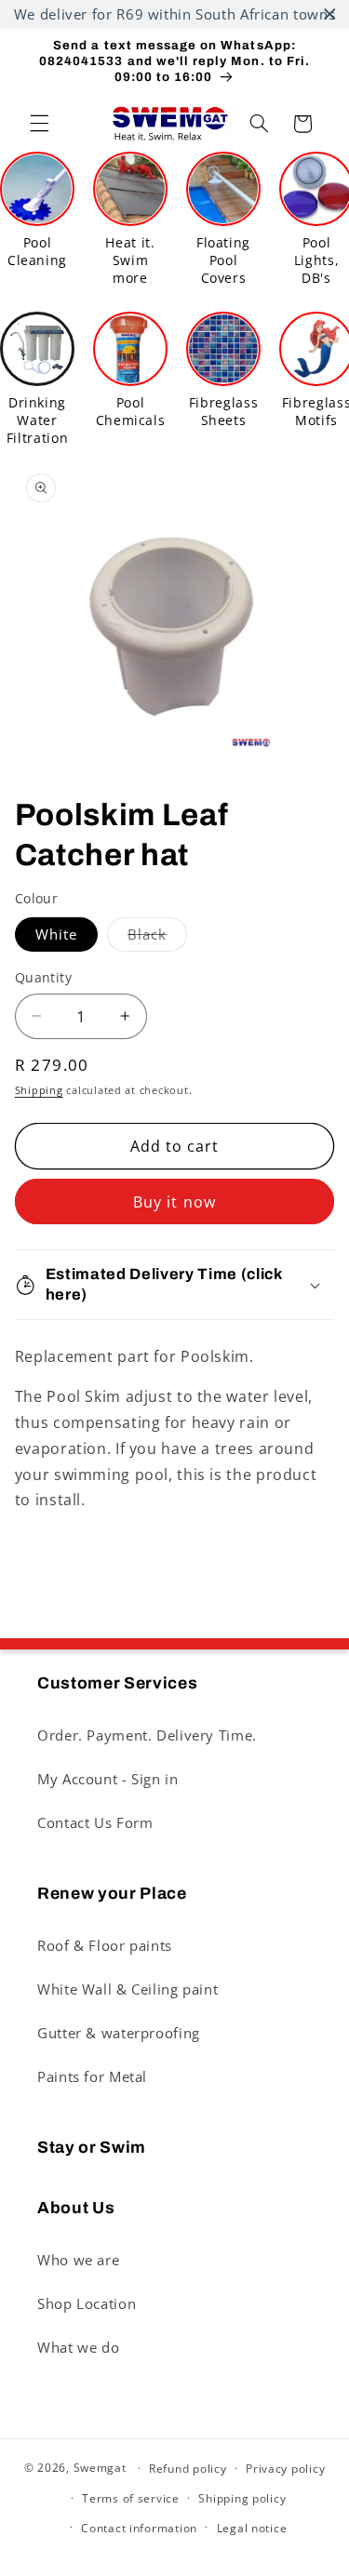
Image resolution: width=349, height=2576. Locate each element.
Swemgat (100, 2468)
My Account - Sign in (108, 1779)
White (56, 934)
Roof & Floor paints (105, 1945)
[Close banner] (330, 14)
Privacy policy (285, 2469)
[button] (39, 124)
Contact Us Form (95, 1822)
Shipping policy (242, 2498)
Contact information (139, 2528)
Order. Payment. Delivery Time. (147, 1735)
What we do (78, 2347)
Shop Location (87, 2303)
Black (157, 938)
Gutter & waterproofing (119, 2033)
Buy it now (174, 1202)
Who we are (78, 2260)
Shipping (39, 1090)
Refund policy (188, 2469)
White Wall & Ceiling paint (128, 1989)
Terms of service (131, 2498)
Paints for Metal (92, 2076)
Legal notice (252, 2528)
